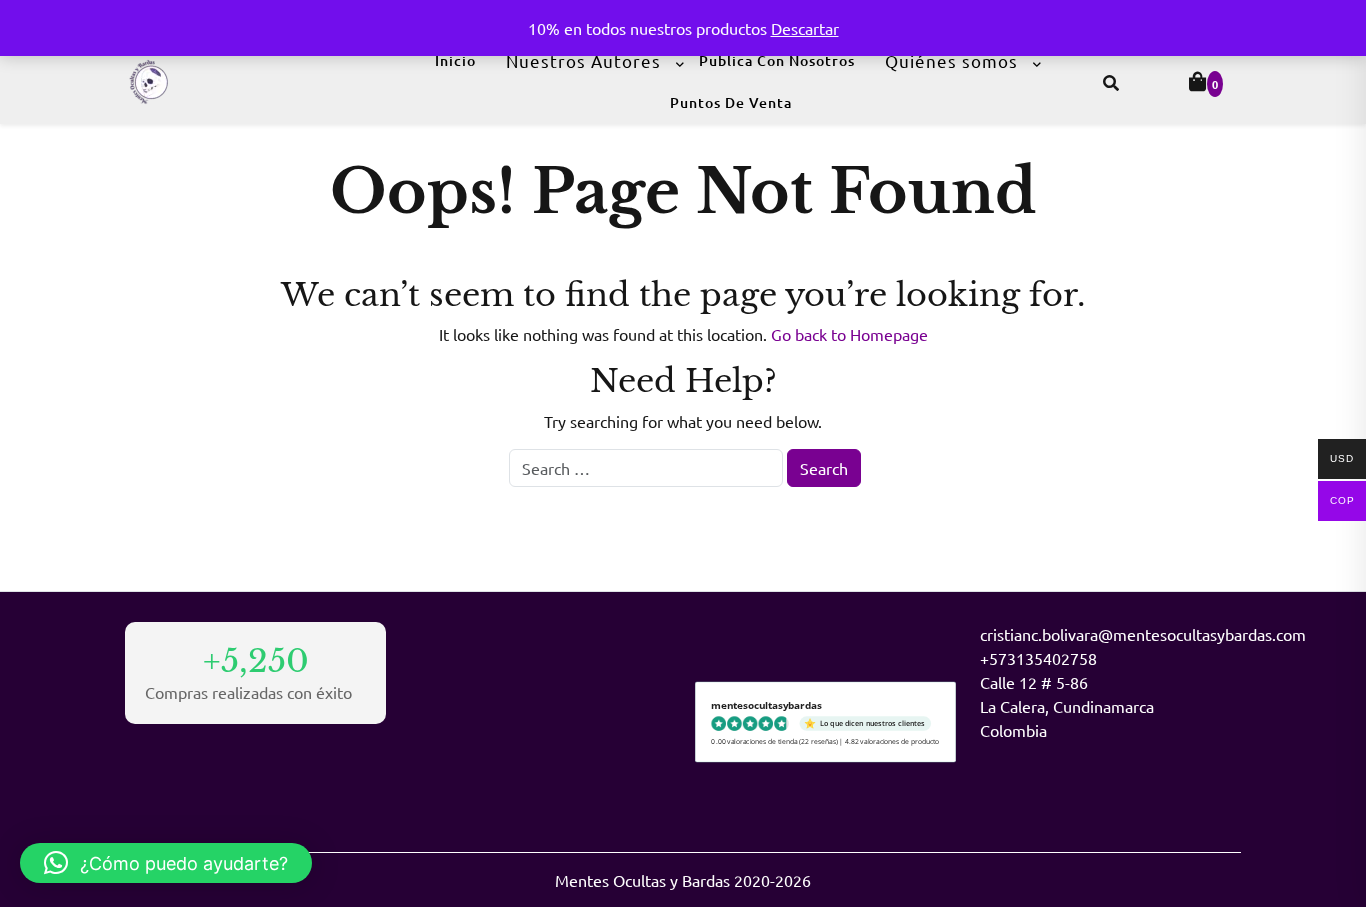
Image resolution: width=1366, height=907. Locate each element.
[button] (166, 863)
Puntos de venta (731, 102)
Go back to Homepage (849, 334)
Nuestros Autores (583, 60)
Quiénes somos (951, 60)
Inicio (455, 60)
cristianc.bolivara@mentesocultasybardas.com (1143, 634)
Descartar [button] (805, 28)
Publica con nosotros (777, 60)
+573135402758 (1038, 658)
